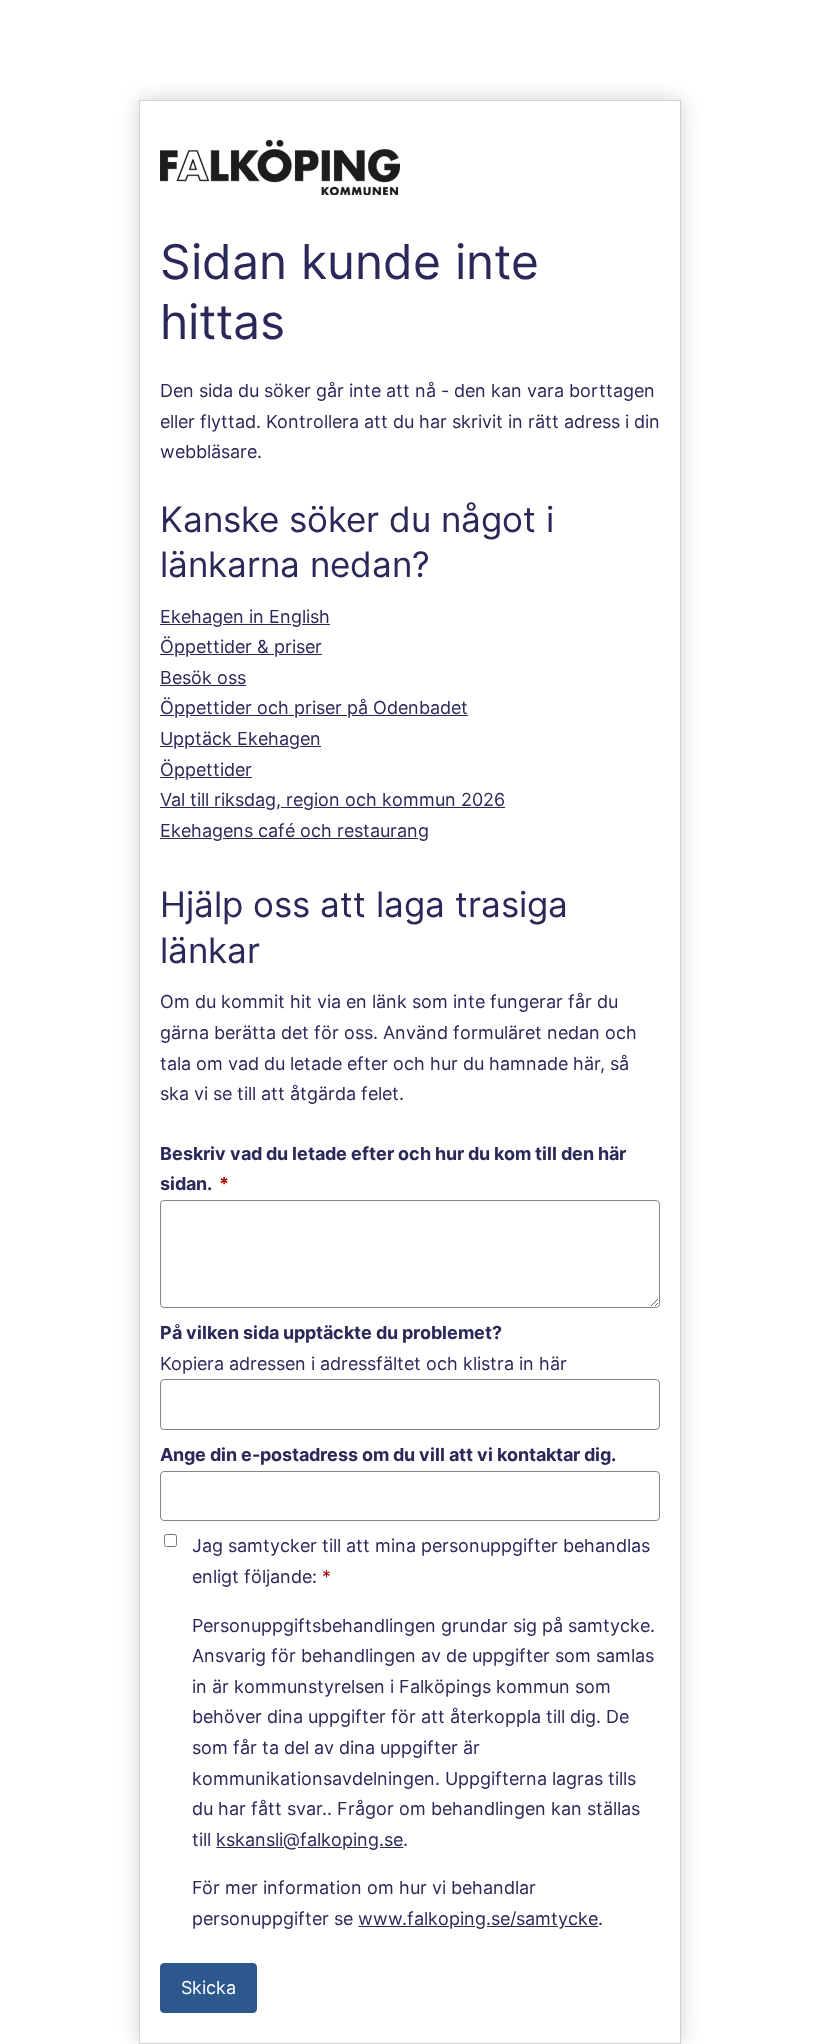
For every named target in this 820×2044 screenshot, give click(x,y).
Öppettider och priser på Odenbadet (314, 707)
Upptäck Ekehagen (240, 738)
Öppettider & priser (241, 646)
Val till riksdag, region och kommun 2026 (332, 799)
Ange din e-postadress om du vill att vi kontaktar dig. (388, 1454)
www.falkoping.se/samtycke (478, 1918)
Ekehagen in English (245, 616)
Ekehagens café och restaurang (294, 830)
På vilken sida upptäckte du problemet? (331, 1332)
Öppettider (206, 769)
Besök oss (203, 677)
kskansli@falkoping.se (309, 1839)
